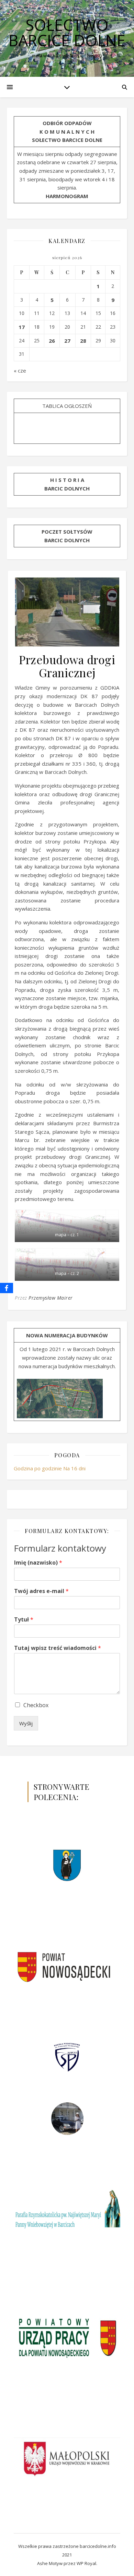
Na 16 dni (74, 1468)
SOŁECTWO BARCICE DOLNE (67, 33)
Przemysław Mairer (51, 1298)
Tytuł (24, 1620)
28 (83, 341)
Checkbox (36, 1705)
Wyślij (26, 1723)
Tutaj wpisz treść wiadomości (58, 1648)
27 (67, 341)
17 (22, 327)
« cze (20, 370)
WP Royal (86, 2563)
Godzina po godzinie (38, 1468)
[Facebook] (7, 1288)
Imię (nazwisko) (38, 1563)
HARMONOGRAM (67, 196)
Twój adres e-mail (41, 1591)
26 (52, 341)
